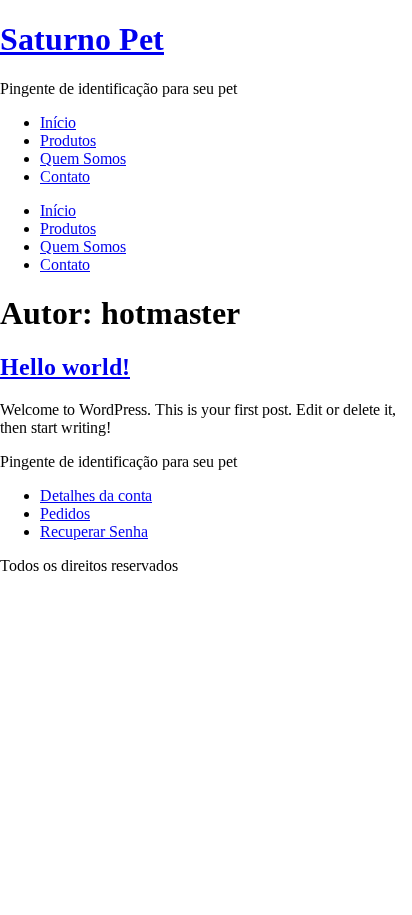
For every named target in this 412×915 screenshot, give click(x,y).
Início (58, 122)
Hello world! (65, 367)
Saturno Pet (82, 39)
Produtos (68, 140)
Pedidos (65, 513)
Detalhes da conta (96, 495)
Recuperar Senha (94, 531)
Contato (65, 176)
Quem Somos (83, 158)
